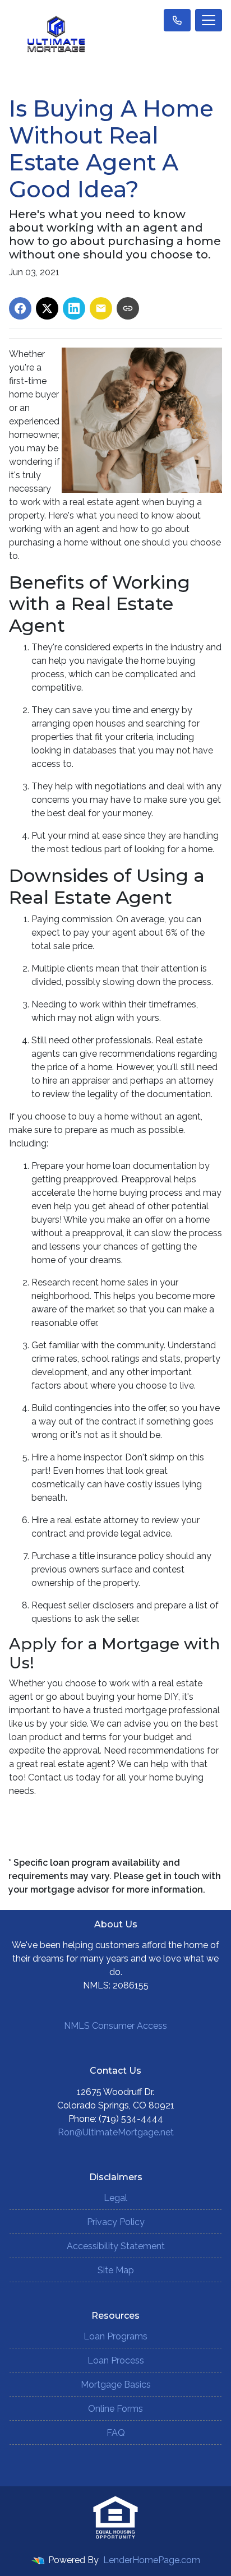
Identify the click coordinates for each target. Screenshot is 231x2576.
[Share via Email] (101, 308)
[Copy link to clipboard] (128, 308)
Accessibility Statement (116, 2246)
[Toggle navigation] (209, 20)
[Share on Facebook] (20, 308)
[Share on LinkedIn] (74, 308)
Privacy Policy (116, 2222)
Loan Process (116, 2360)
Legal (115, 2198)
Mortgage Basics (116, 2385)
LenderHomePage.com (152, 2560)
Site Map (116, 2270)
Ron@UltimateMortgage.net (116, 2132)
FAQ (116, 2433)
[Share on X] (47, 308)
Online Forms (115, 2409)
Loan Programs (115, 2336)
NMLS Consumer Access (115, 2026)
